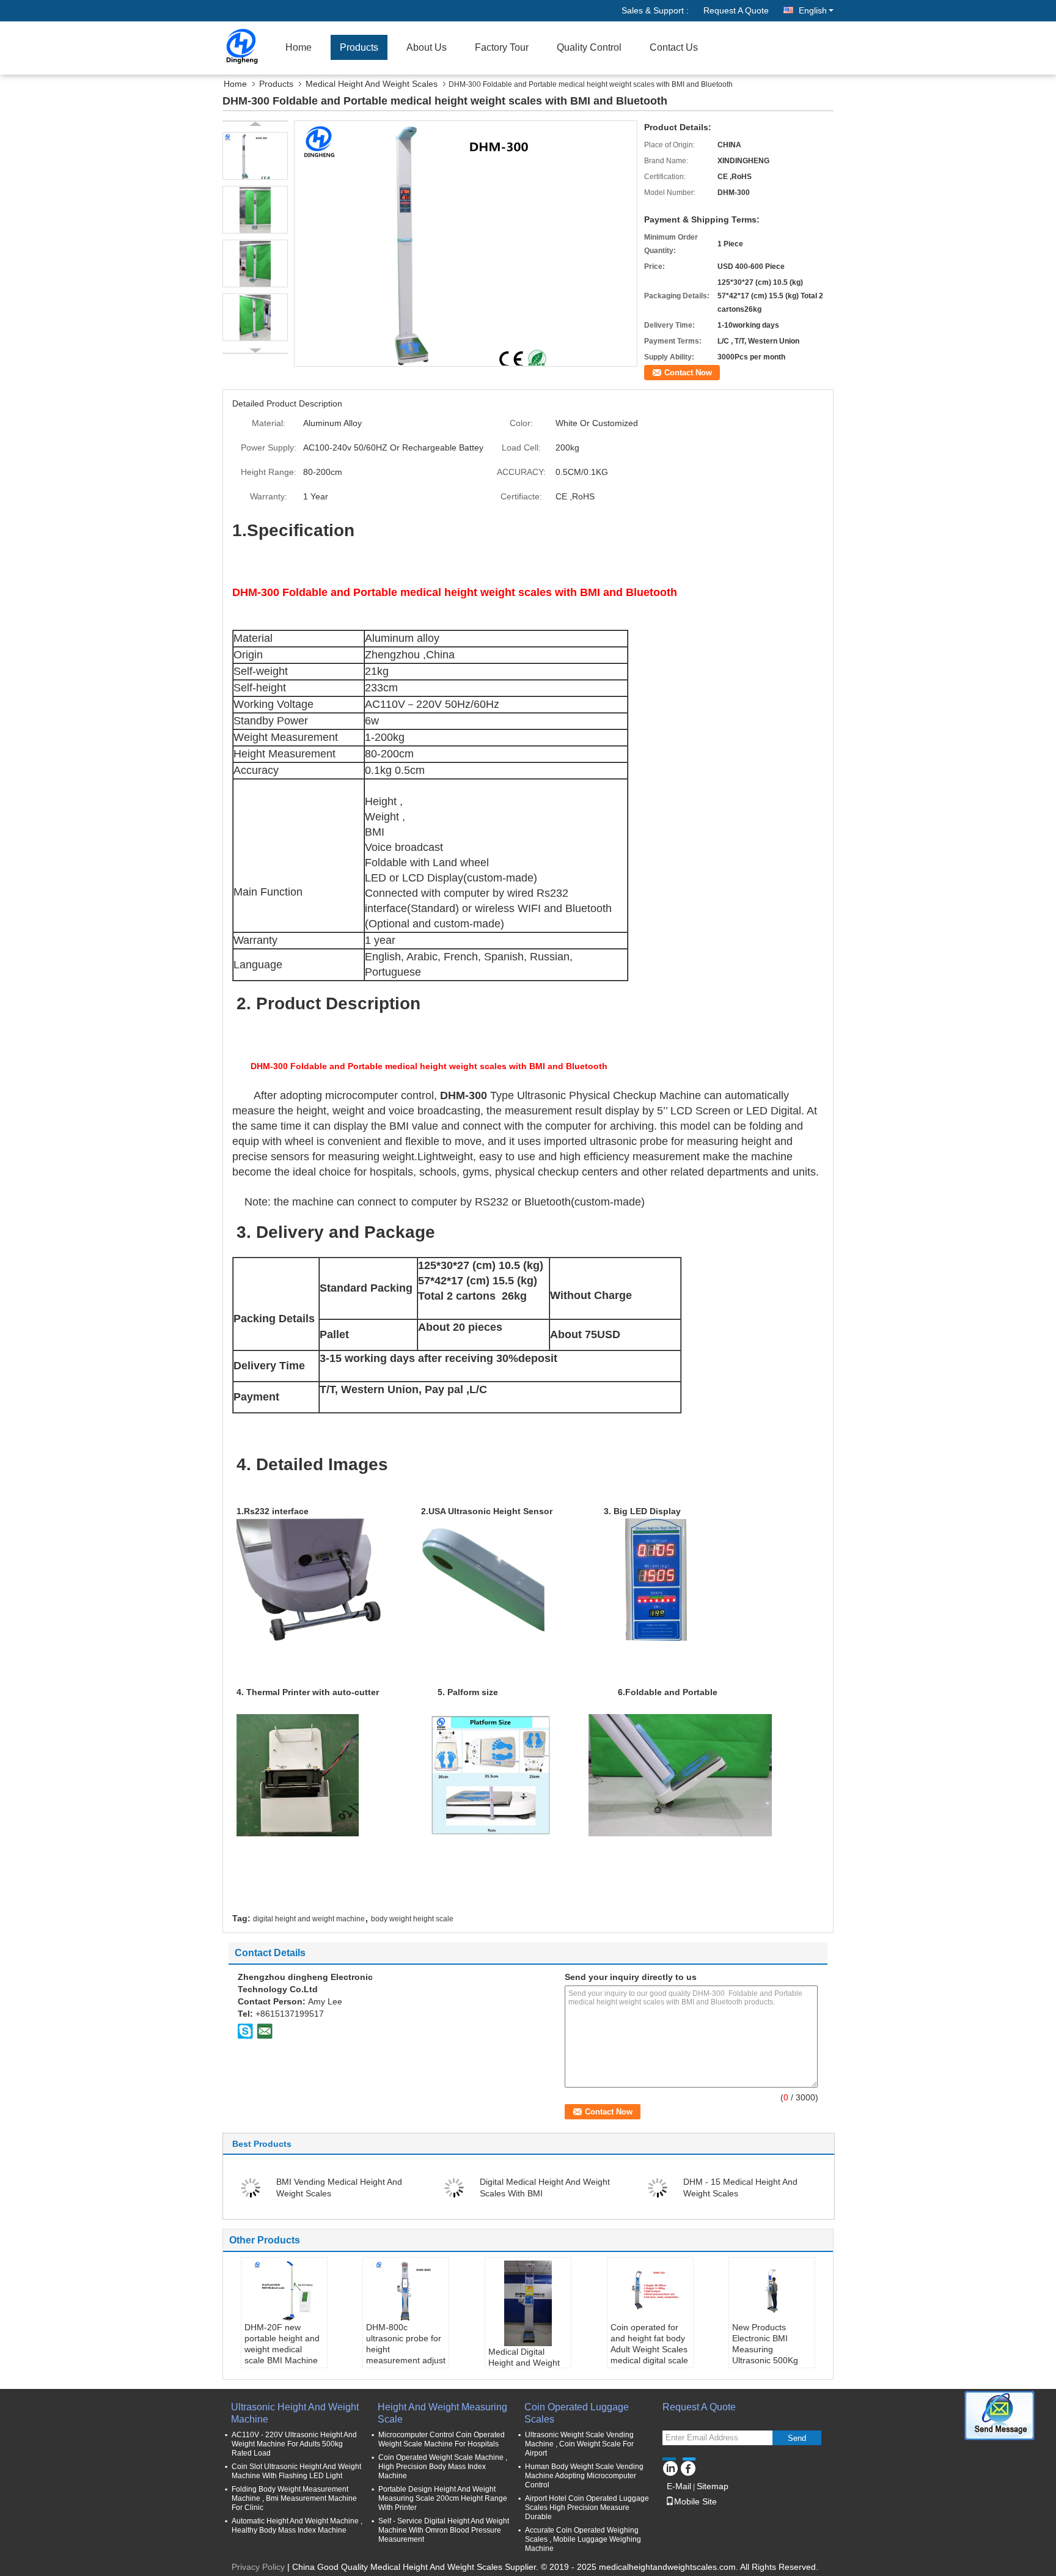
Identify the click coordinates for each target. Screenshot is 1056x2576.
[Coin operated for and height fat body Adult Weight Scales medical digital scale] (650, 2291)
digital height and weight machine (309, 1919)
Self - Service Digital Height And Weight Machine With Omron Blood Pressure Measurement (444, 2530)
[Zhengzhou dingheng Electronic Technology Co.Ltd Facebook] (688, 2467)
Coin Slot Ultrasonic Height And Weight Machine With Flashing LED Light (296, 2471)
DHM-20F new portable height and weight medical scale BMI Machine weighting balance (282, 2349)
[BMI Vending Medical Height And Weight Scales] (251, 2187)
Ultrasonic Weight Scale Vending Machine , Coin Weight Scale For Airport (579, 2444)
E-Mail (679, 2486)
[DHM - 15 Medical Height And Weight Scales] (658, 2187)
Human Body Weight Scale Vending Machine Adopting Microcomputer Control (584, 2476)
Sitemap (713, 2486)
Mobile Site (695, 2501)
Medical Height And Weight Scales (372, 84)
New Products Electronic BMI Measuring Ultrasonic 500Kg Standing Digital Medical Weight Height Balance (765, 2360)
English (813, 10)
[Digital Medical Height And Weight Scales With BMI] (454, 2187)
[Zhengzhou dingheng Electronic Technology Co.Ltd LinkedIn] (670, 2467)
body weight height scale (412, 1919)
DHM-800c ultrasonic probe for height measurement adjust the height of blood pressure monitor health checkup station (406, 2366)
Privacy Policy (258, 2567)
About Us (427, 47)
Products (359, 47)
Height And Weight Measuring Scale (442, 2413)
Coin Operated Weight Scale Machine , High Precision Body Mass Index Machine (443, 2467)
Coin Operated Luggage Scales (577, 2413)
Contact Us (674, 47)
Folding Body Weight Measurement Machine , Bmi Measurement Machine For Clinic (294, 2498)
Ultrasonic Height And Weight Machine (295, 2413)
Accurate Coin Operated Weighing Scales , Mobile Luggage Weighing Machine (583, 2539)
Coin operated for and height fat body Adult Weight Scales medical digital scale (649, 2344)
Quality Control (589, 47)
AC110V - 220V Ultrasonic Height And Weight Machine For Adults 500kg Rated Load (294, 2444)
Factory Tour (502, 47)
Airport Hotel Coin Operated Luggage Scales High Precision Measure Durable (587, 2508)
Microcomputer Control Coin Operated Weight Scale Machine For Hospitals (442, 2439)
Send (797, 2438)
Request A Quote (736, 10)
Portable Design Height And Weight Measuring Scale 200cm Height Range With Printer (443, 2498)
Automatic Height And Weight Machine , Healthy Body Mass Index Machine (297, 2526)
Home (299, 47)
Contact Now (688, 373)
